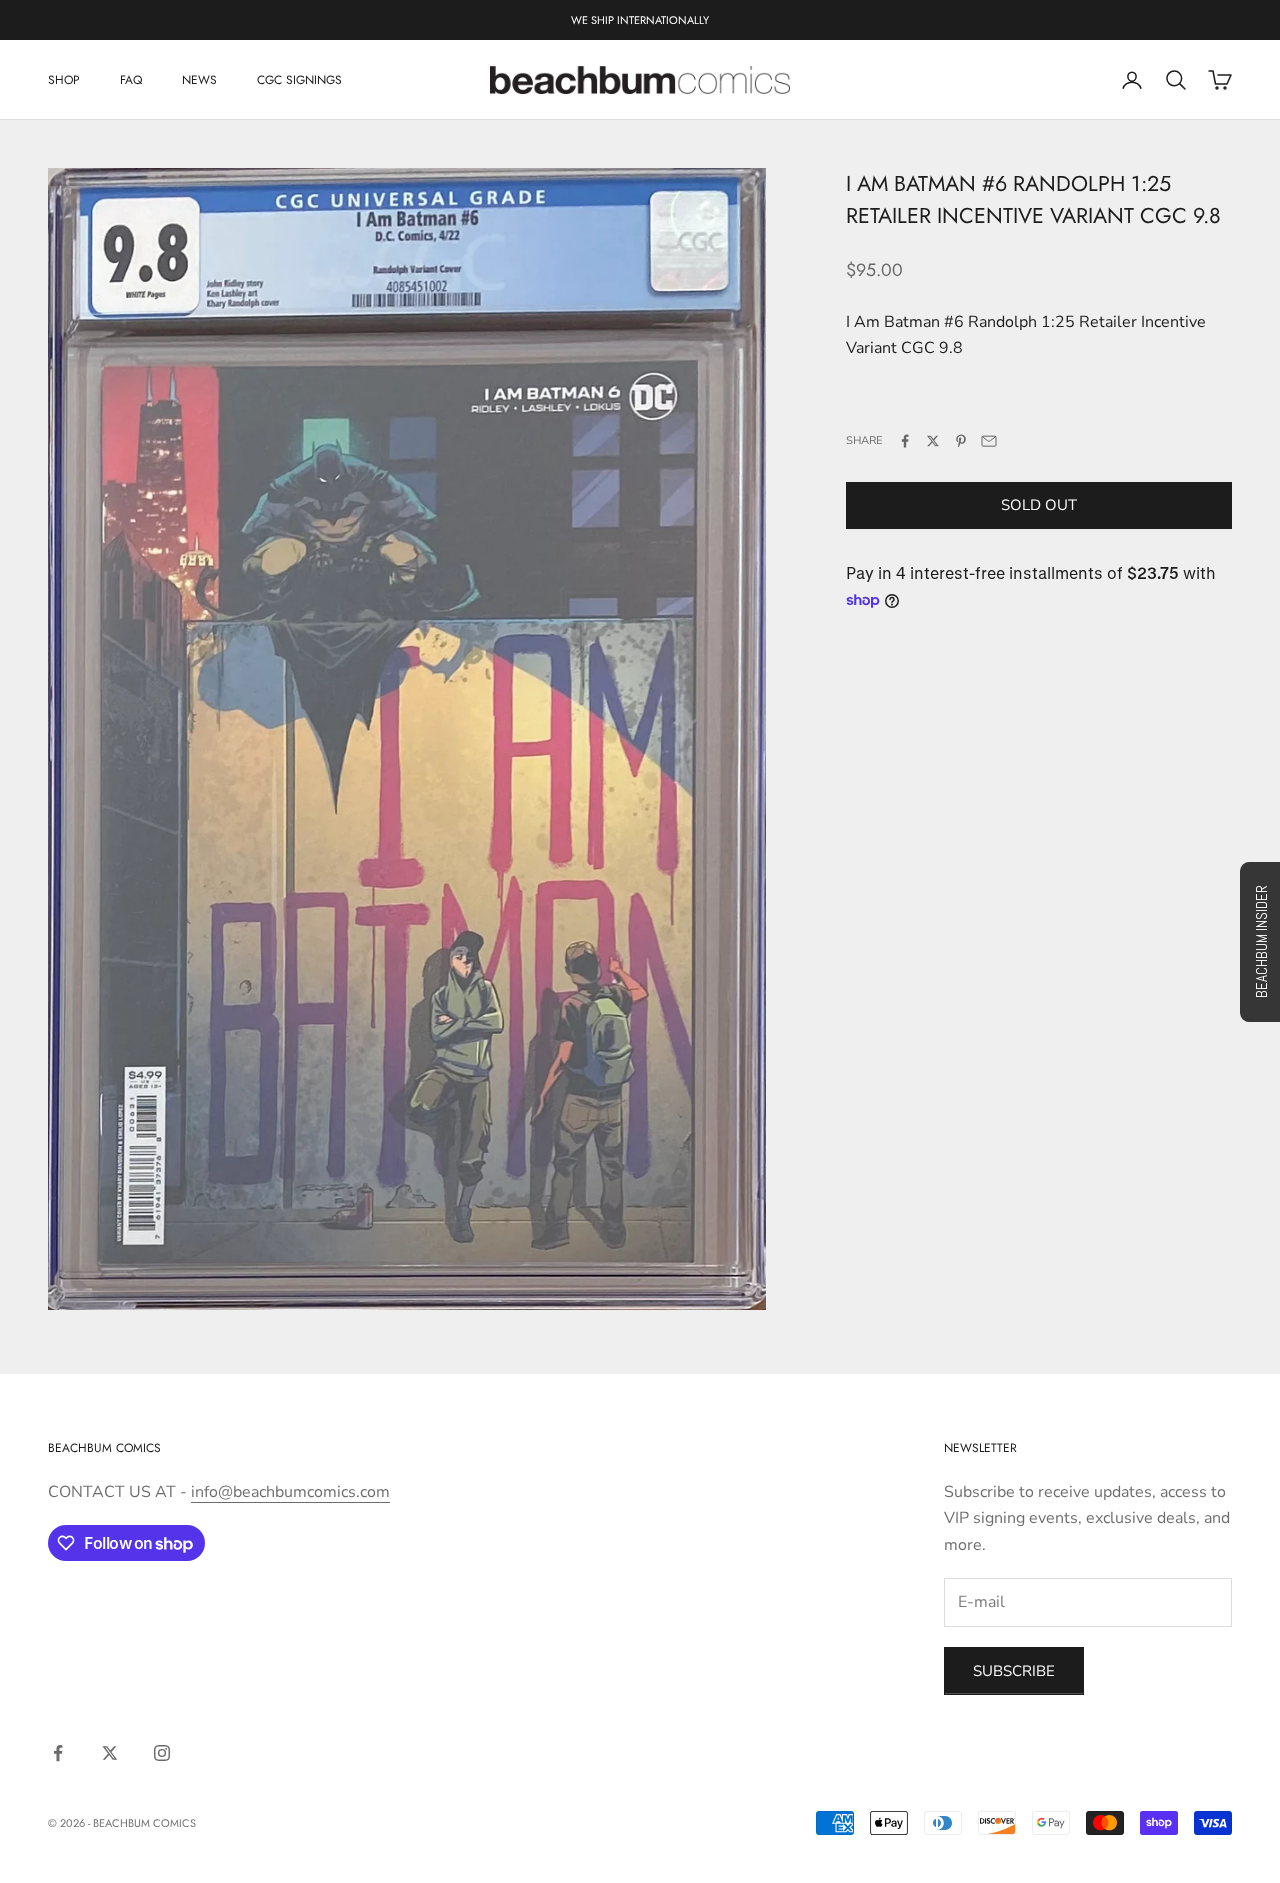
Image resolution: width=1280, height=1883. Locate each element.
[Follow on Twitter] (110, 1753)
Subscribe (1014, 1671)
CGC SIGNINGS (299, 80)
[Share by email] (989, 441)
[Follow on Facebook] (58, 1753)
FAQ (131, 80)
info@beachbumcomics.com (290, 1492)
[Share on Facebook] (905, 441)
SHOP (64, 80)
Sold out (1039, 505)
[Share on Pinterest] (961, 441)
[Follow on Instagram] (162, 1753)
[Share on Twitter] (933, 441)
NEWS (199, 80)
